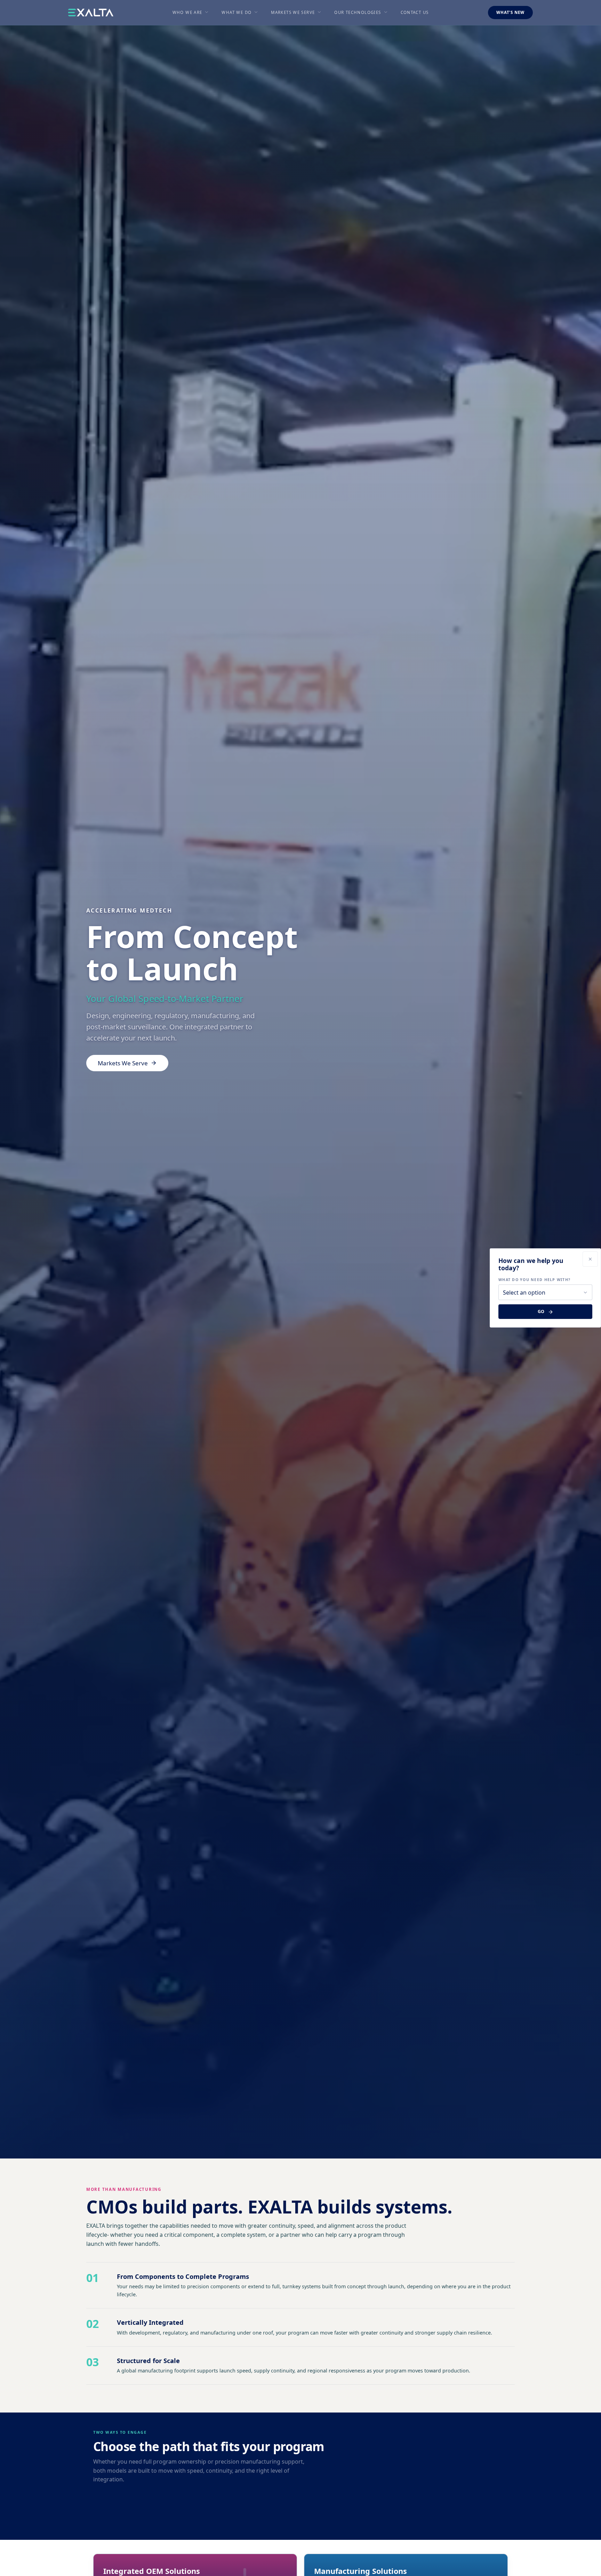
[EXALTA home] (91, 13)
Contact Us (415, 12)
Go (541, 1311)
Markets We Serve (293, 12)
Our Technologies (358, 12)
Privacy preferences (29, 2565)
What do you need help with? (534, 1280)
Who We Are (187, 12)
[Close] (590, 1259)
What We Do (237, 12)
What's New (510, 12)
